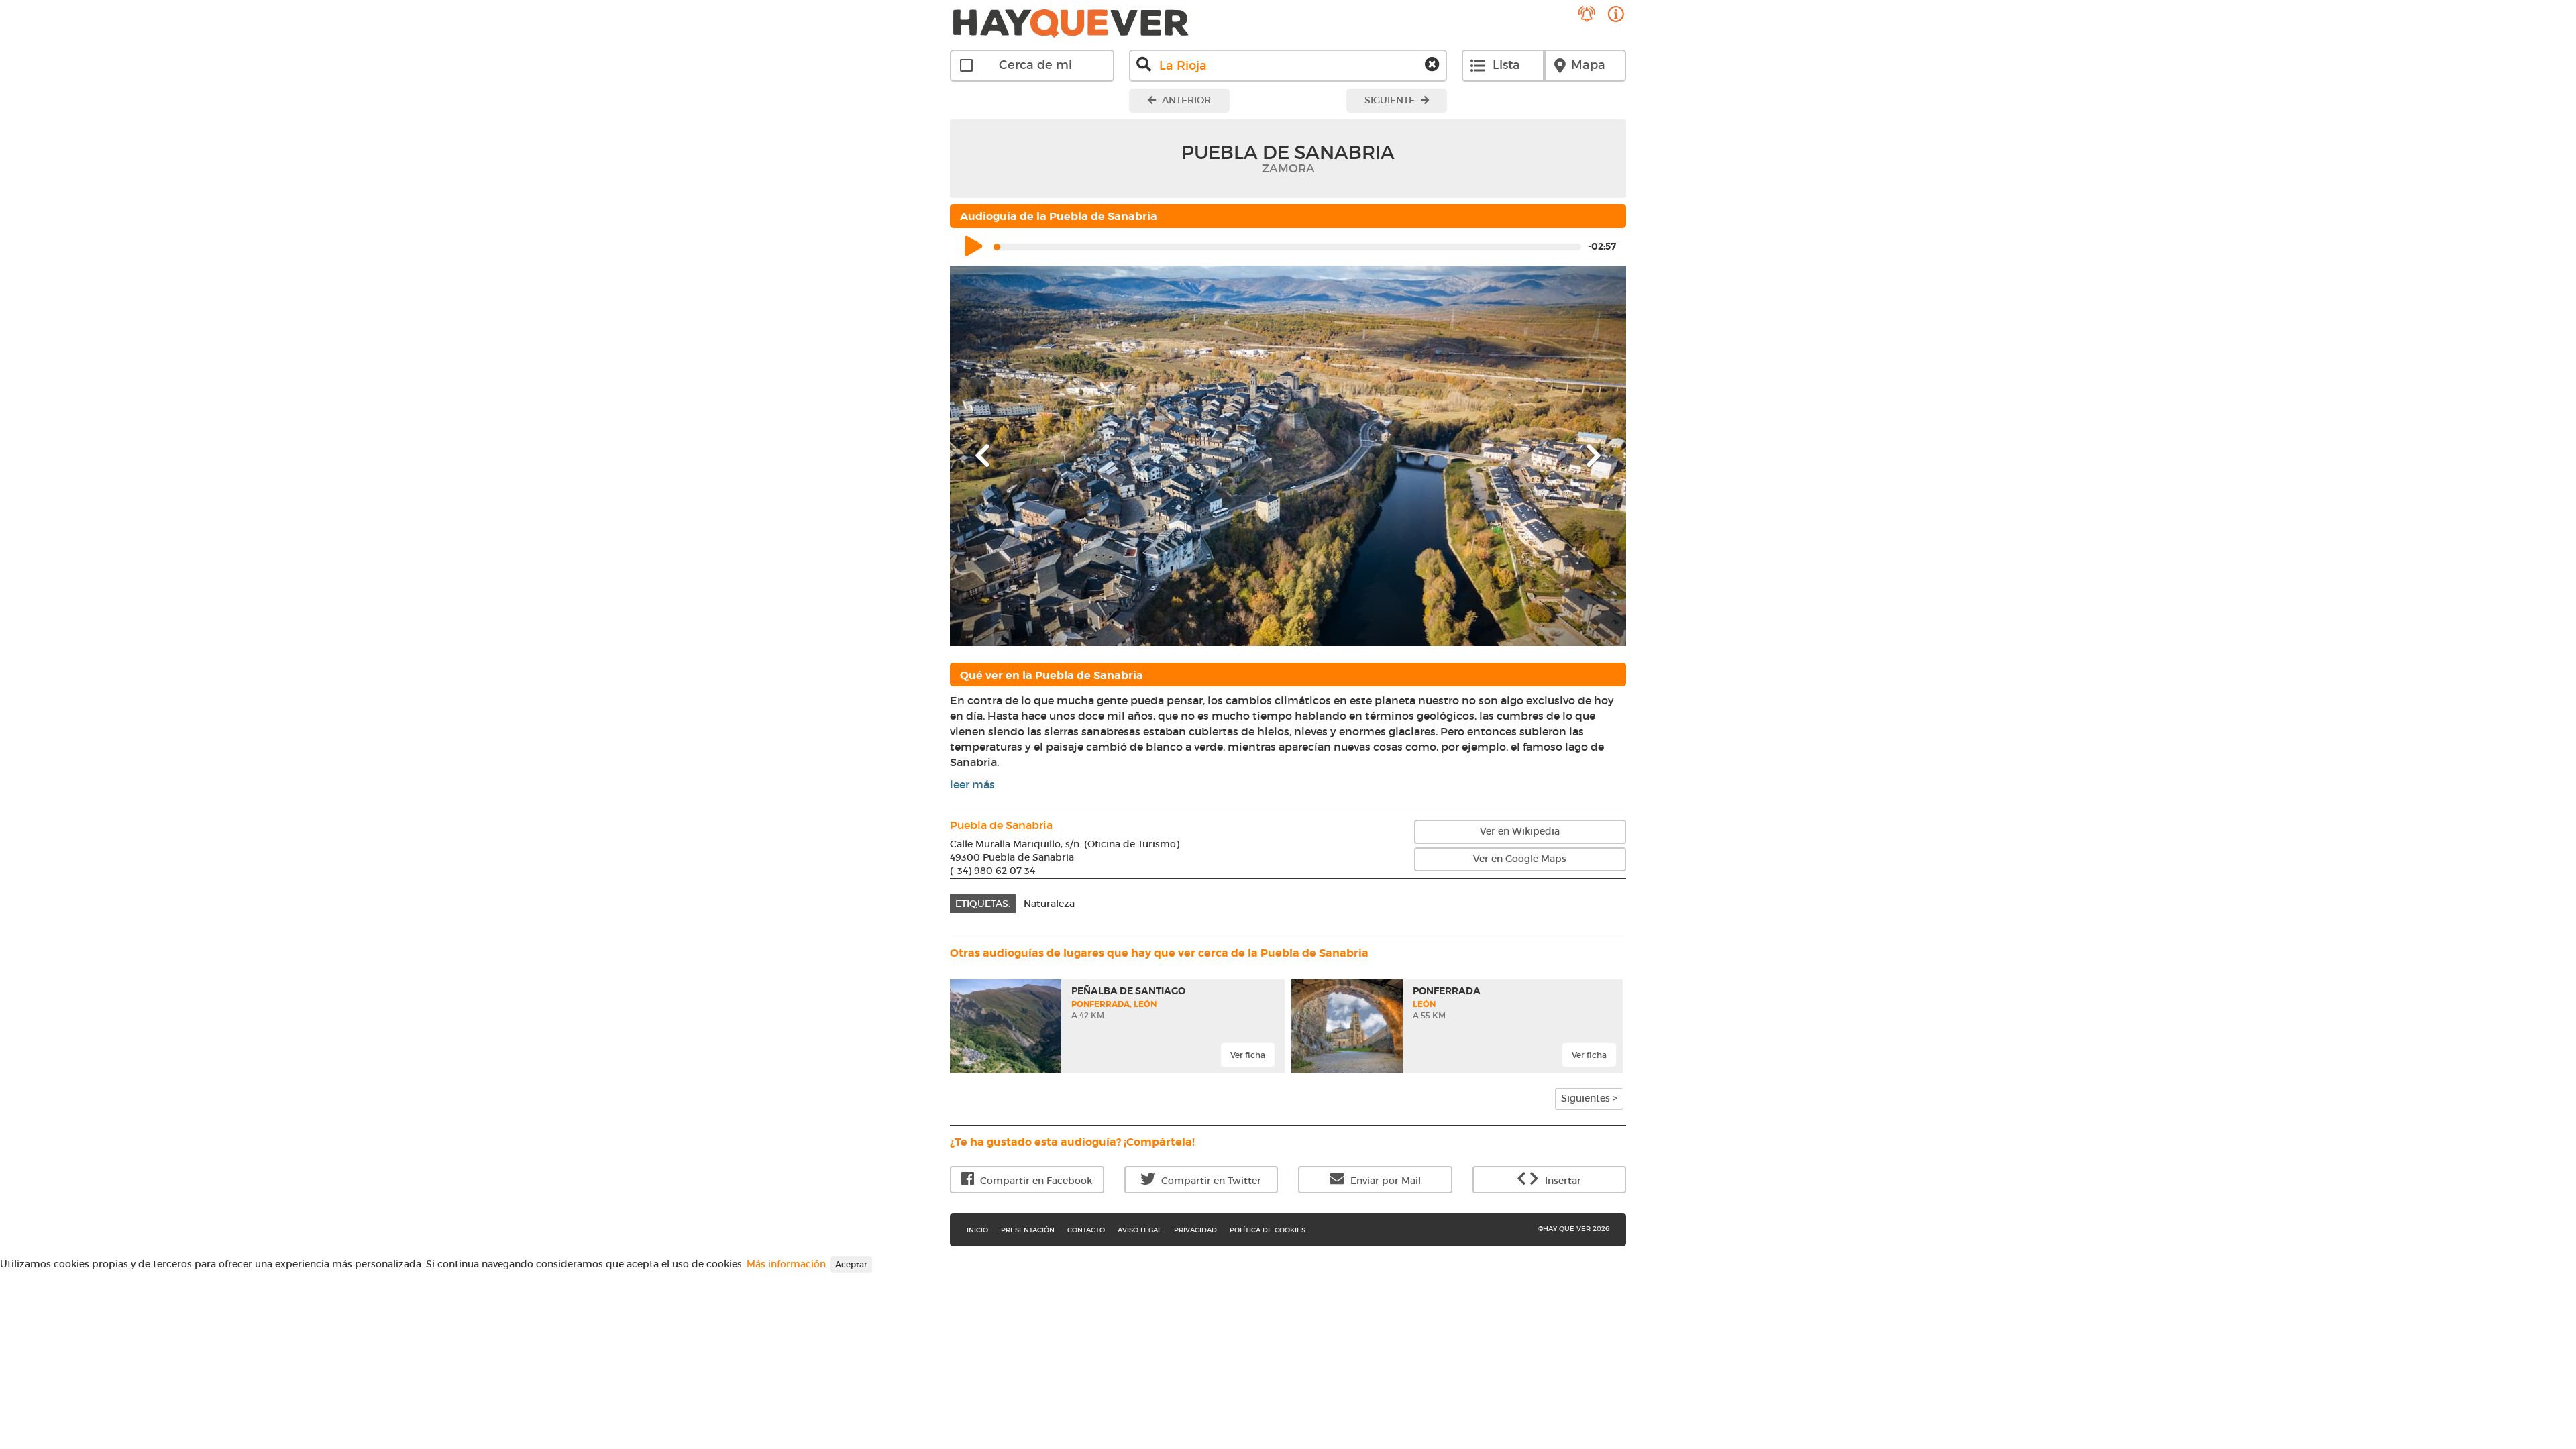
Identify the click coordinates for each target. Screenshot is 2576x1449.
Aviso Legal (1139, 1230)
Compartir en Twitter (1210, 1181)
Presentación (1028, 1230)
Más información (786, 1264)
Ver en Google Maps (1520, 859)
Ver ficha (1248, 1055)
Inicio (977, 1230)
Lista (1506, 65)
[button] (1001, 456)
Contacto (1086, 1230)
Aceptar (851, 1264)
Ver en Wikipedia (1520, 831)
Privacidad (1195, 1230)
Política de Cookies (1268, 1230)
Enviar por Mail (1384, 1181)
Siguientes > (1589, 1098)
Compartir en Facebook (1035, 1181)
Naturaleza (1049, 904)
